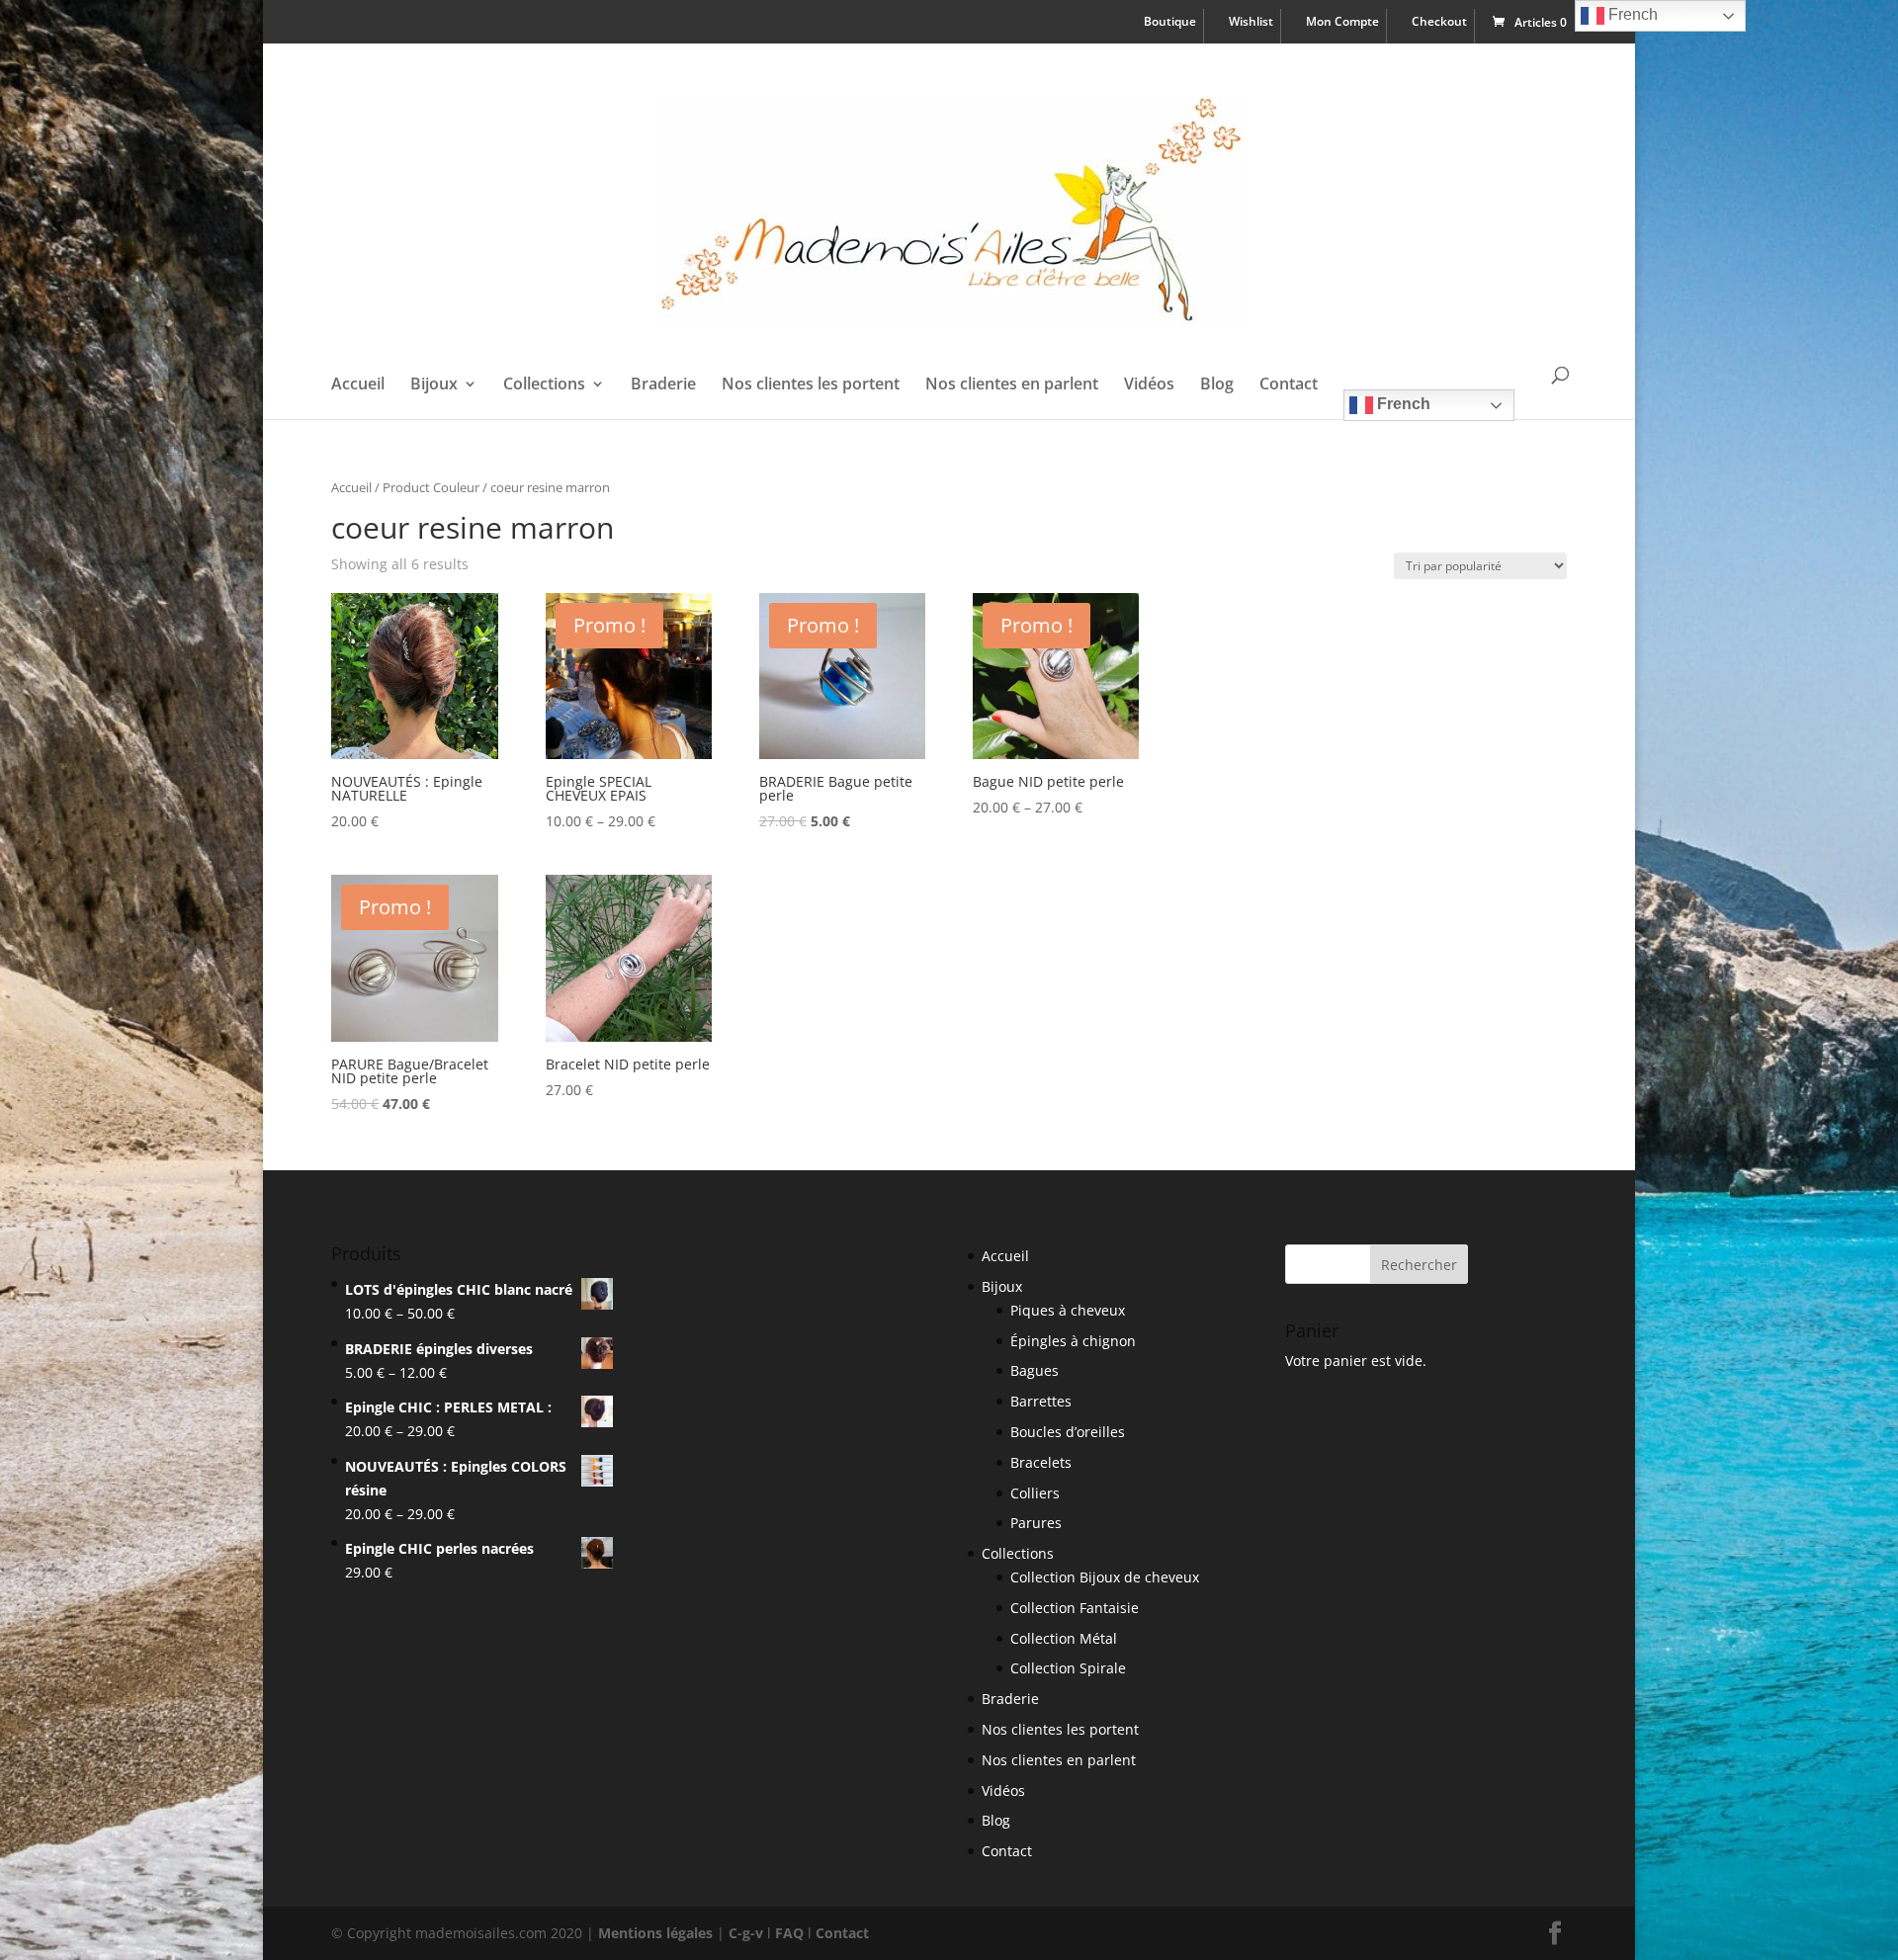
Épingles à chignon (1073, 1341)
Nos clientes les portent (811, 385)
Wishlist (1251, 23)
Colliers (1035, 1493)
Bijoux (434, 385)
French (1402, 404)
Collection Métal (1064, 1638)
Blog (1217, 385)
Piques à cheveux (1068, 1310)
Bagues (1035, 1370)
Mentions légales (655, 1933)
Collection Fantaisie (1075, 1608)
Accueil (358, 385)
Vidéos (1149, 385)
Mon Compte (1342, 23)
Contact (1289, 385)
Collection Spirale (1068, 1668)
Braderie (663, 385)
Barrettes (1041, 1401)
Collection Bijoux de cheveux (1105, 1577)
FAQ (789, 1933)
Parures (1036, 1523)
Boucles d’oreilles (1068, 1432)
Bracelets (1041, 1462)
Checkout (1439, 23)
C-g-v (746, 1933)
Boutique (1170, 23)
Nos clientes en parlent (1012, 385)
